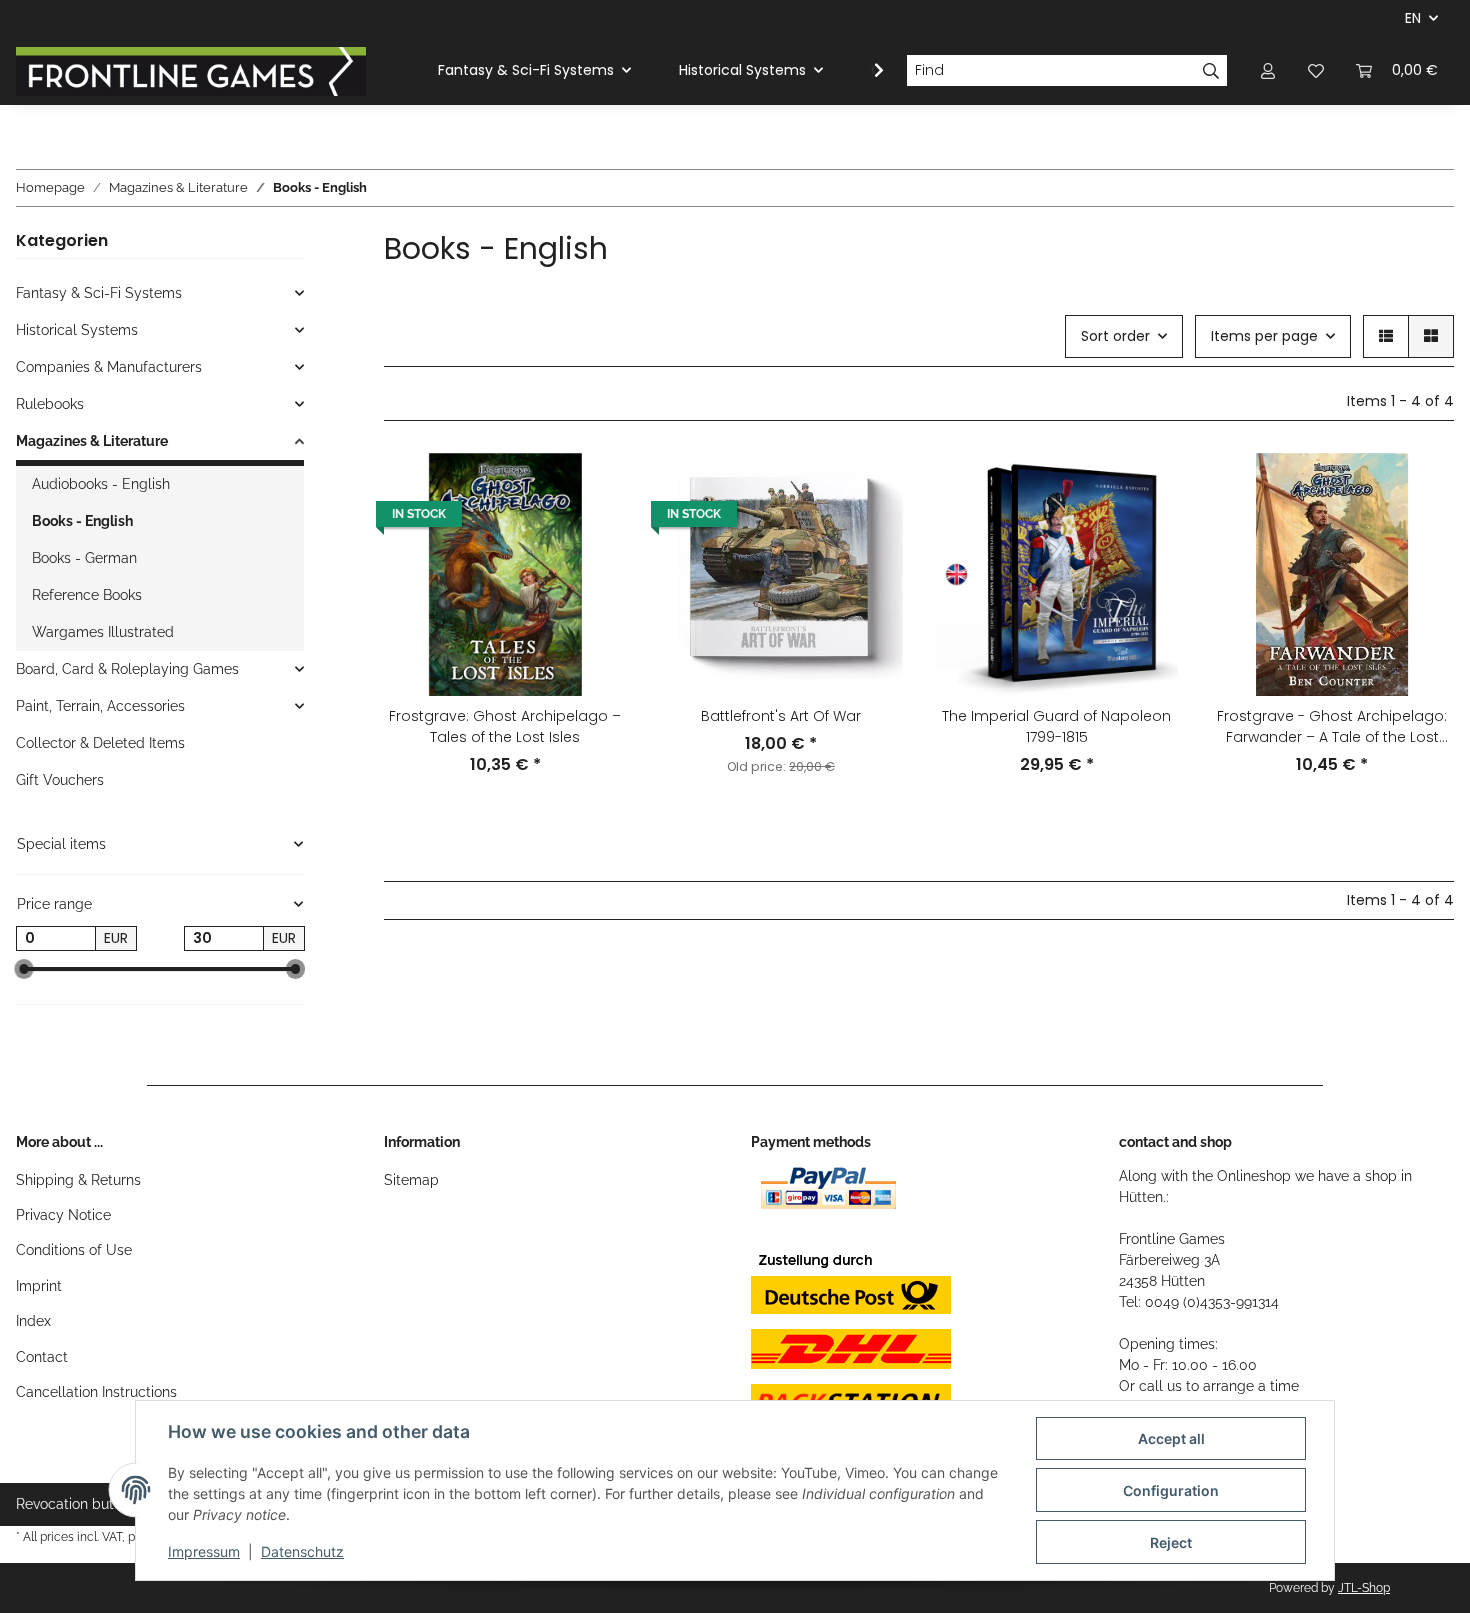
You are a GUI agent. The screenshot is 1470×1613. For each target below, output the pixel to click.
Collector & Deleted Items (100, 743)
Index (33, 1321)
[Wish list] (1316, 70)
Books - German (84, 558)
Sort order (1115, 336)
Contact (42, 1357)
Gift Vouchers (60, 780)
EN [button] (1413, 18)
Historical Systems (77, 330)
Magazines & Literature (92, 441)
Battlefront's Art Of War (781, 716)
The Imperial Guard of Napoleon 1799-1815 (1056, 726)
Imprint (39, 1286)
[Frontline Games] (191, 71)
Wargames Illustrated (103, 632)
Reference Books (87, 595)
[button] (1268, 70)
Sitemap (411, 1180)
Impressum (204, 1551)
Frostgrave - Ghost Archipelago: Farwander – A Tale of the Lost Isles (1332, 727)
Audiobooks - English (101, 484)
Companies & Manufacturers (109, 367)
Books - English (82, 521)
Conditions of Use (74, 1250)
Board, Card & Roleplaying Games (127, 669)
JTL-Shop (1364, 1588)
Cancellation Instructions (96, 1392)
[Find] (1211, 71)
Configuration (1171, 1490)
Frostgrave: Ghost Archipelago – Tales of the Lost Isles (505, 726)
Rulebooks (50, 404)
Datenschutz (302, 1551)
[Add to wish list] (593, 487)
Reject (1171, 1542)
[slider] (24, 970)
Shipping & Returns (78, 1180)
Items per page (1264, 336)
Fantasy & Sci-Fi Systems (99, 293)
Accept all (1171, 1438)
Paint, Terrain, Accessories (100, 706)
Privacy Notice (63, 1215)
